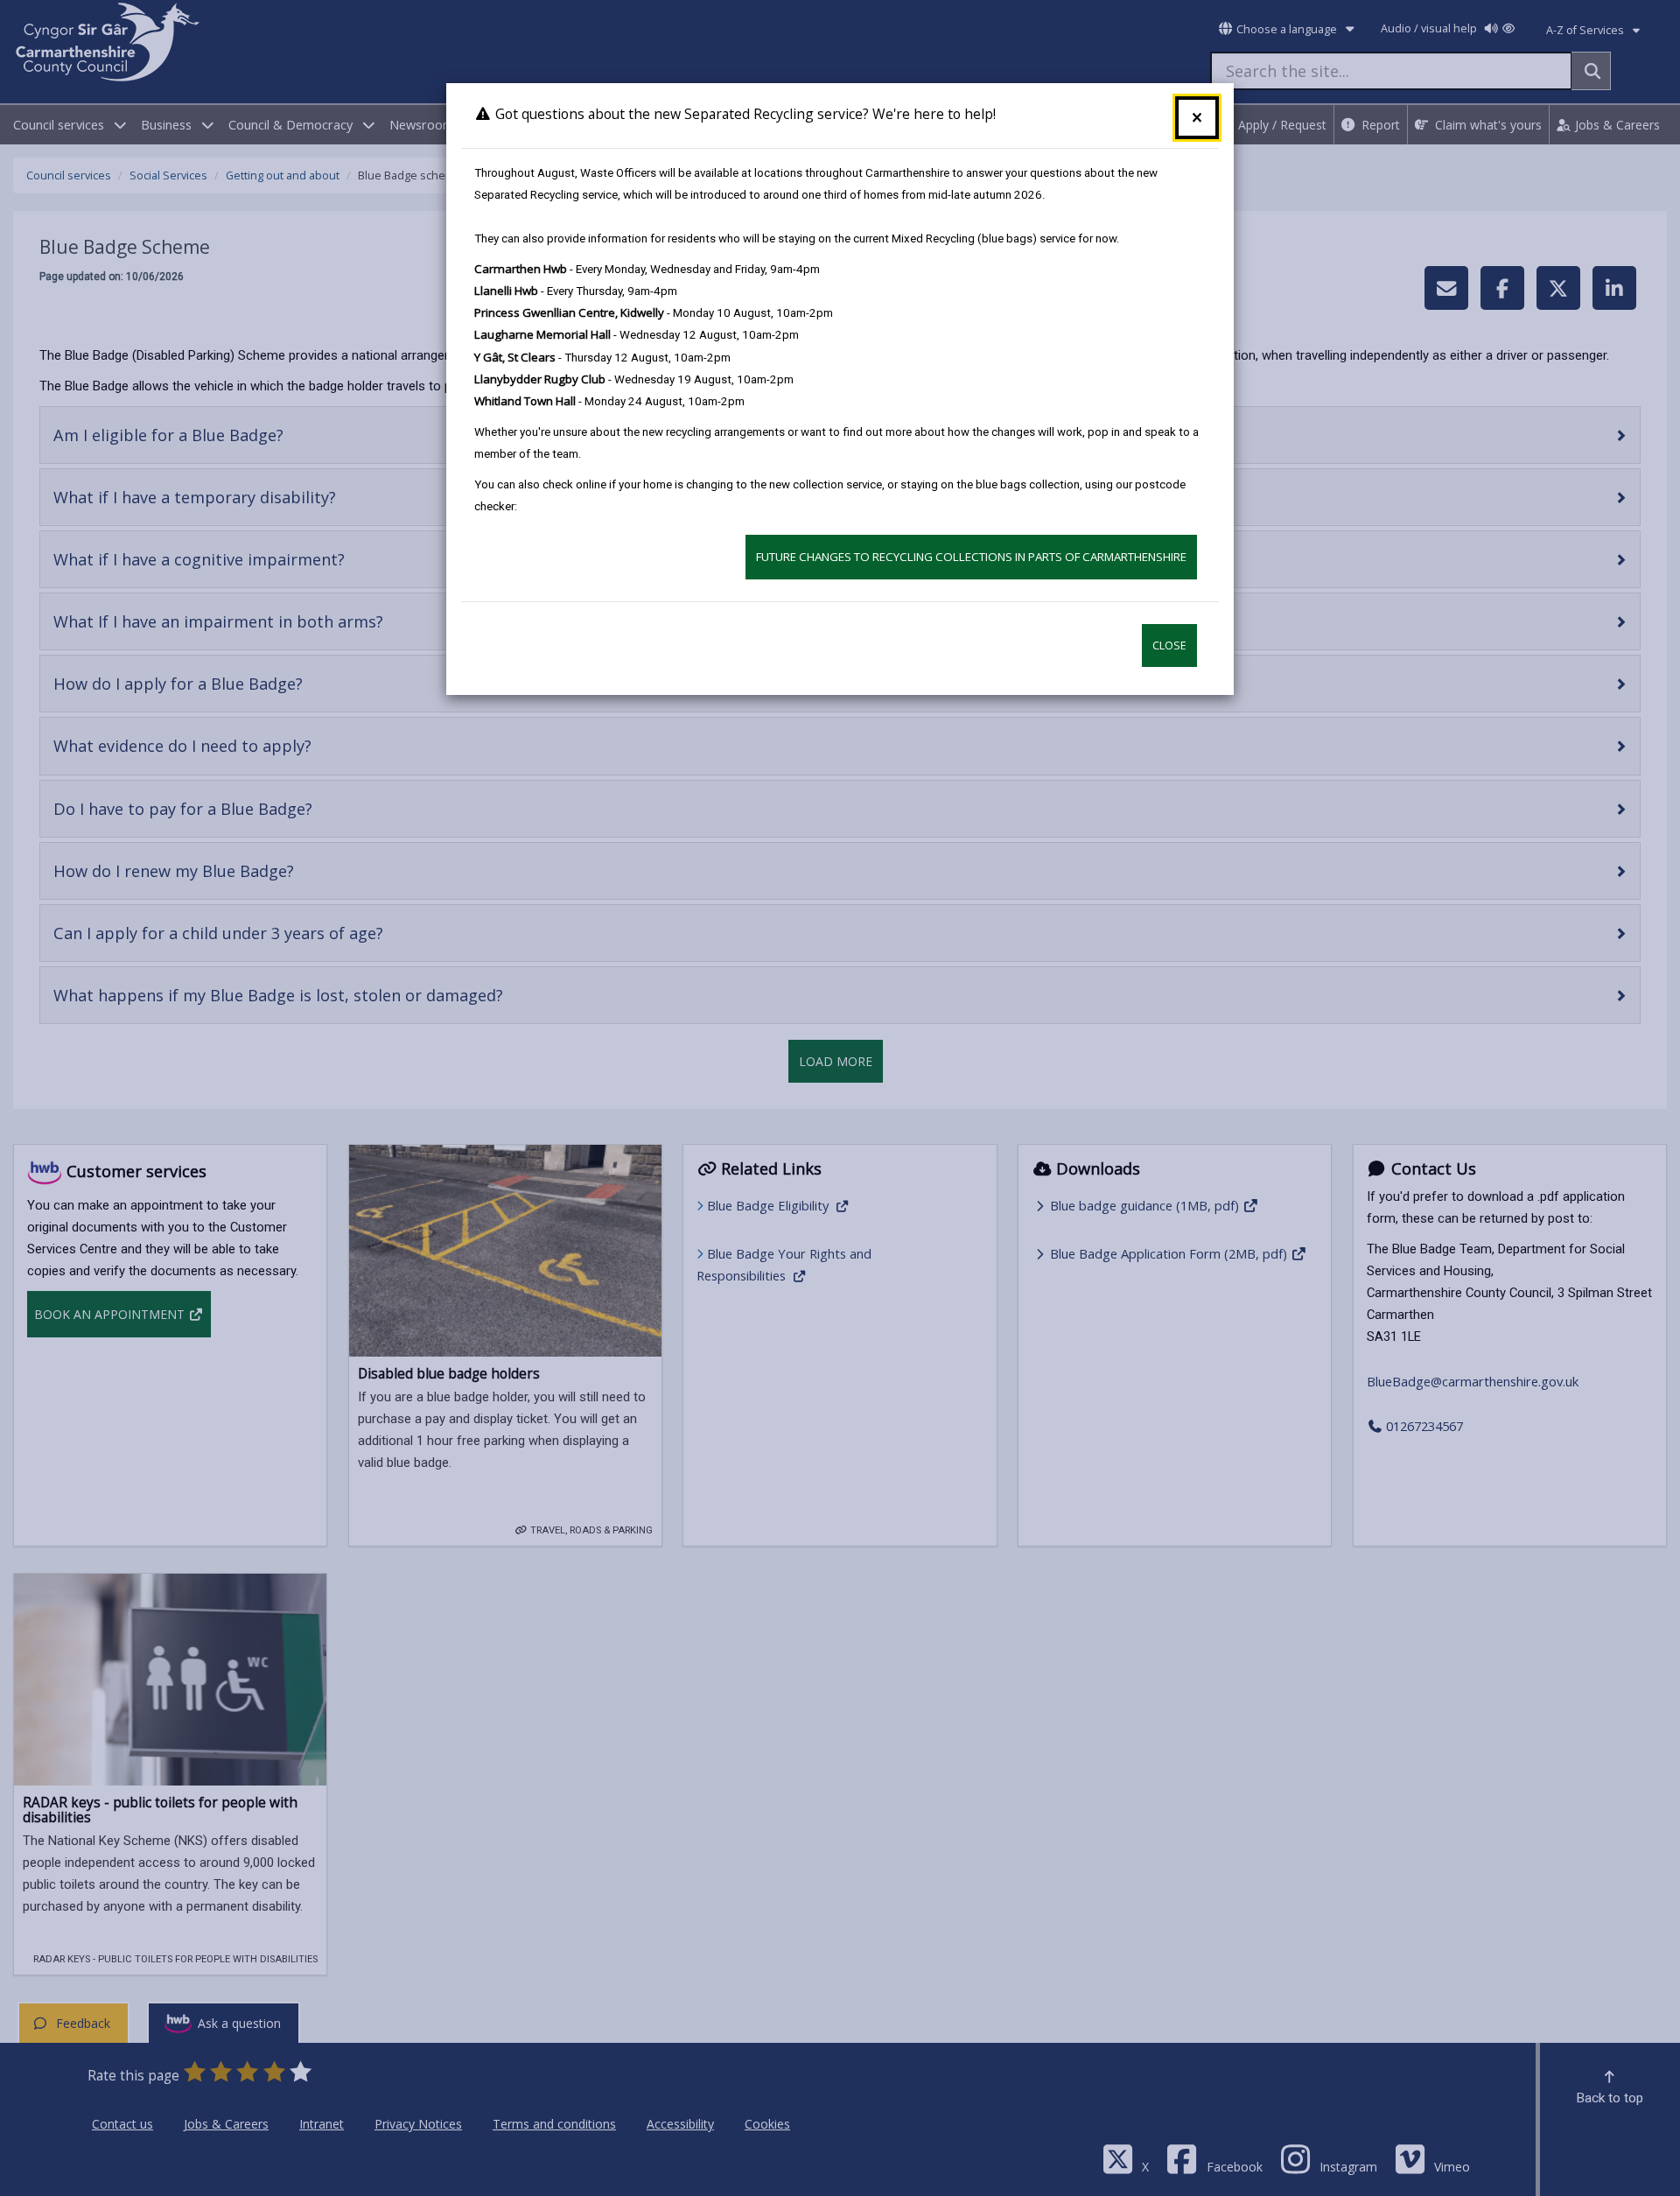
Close (1169, 645)
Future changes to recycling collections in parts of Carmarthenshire (971, 557)
